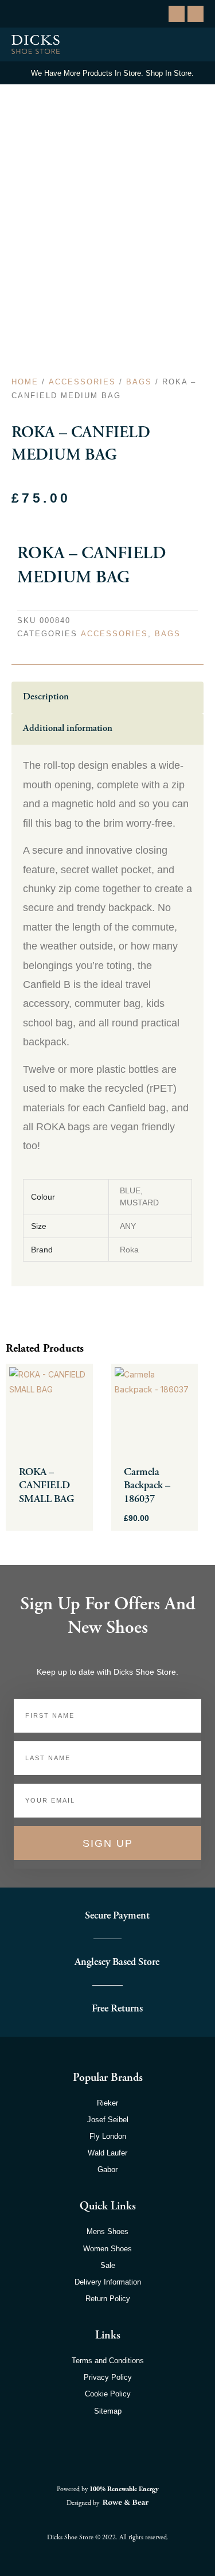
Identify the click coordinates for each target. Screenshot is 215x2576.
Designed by (84, 2503)
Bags (139, 382)
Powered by (108, 2489)
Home (25, 382)
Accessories (82, 382)
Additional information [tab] (68, 728)
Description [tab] (46, 697)
